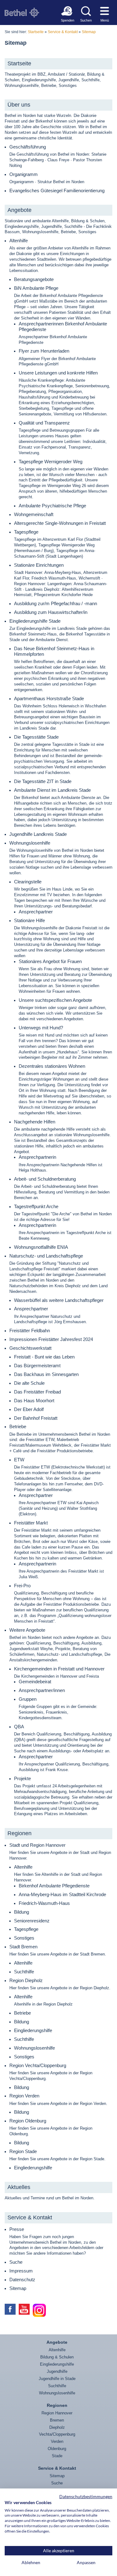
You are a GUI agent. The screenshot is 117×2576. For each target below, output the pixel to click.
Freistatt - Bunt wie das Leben (44, 1357)
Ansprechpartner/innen (42, 1690)
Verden (57, 2441)
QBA (19, 1727)
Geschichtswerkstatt (30, 1348)
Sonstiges (24, 1938)
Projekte (22, 1778)
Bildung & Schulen (57, 2357)
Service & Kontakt (63, 32)
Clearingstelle (28, 882)
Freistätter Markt (31, 1523)
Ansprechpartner (36, 912)
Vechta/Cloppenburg (57, 2434)
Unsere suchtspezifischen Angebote (55, 1000)
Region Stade (23, 2151)
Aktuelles (19, 2187)
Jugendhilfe (57, 2371)
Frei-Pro (22, 1586)
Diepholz (57, 2427)
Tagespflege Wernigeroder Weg (51, 462)
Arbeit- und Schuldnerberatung (45, 1179)
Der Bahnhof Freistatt (36, 1418)
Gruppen (28, 1699)
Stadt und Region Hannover (37, 1845)
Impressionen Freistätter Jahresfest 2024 (51, 1339)
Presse (17, 2229)
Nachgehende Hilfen (35, 1122)
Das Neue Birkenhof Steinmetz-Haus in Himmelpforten (54, 651)
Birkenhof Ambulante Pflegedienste (54, 1886)
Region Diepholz (26, 1980)
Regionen (19, 1833)
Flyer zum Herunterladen (44, 351)
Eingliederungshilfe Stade (35, 621)
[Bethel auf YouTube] (24, 2309)
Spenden (67, 20)
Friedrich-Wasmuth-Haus (44, 1903)
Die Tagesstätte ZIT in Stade (43, 781)
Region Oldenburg (28, 2121)
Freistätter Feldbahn (30, 1331)
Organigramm (24, 174)
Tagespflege (26, 532)
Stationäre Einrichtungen (39, 565)
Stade (57, 2456)
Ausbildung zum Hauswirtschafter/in (51, 612)
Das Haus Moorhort (34, 1401)
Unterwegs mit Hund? (41, 1028)
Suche (16, 2262)
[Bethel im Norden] (22, 13)
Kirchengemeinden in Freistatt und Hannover (59, 1669)
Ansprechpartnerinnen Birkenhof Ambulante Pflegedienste (63, 326)
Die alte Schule (29, 1383)
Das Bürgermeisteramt (37, 1366)
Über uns (19, 105)
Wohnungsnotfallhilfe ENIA (41, 1247)
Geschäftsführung (28, 147)
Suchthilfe (24, 1972)
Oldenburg (57, 2449)
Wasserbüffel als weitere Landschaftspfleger (59, 1300)
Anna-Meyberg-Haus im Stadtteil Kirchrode (62, 1894)
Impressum (21, 2271)
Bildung (22, 1912)
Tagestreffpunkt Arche (36, 1206)
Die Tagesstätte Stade (36, 737)
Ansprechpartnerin (37, 1157)
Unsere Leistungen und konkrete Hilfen (58, 373)
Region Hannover (57, 2413)
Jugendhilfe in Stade (57, 2379)
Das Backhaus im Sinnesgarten (46, 1374)
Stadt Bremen (23, 1947)
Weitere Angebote (27, 1630)
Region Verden (24, 2096)
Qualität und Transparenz (44, 423)
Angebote (19, 210)
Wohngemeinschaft (34, 514)
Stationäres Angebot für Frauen (50, 961)
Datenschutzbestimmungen (86, 2496)
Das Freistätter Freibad (37, 1392)
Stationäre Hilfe (29, 920)
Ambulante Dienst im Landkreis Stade (52, 790)
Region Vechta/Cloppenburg (38, 2065)
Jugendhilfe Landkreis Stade (38, 834)
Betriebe (18, 1426)
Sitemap (89, 32)
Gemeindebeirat (35, 1682)
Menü (105, 20)
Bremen (57, 2420)
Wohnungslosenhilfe (30, 843)
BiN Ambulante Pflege (36, 288)
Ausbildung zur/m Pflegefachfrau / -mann (56, 603)
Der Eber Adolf (29, 1409)
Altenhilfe (19, 241)
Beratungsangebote (34, 279)
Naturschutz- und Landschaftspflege (46, 1256)
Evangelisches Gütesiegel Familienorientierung (57, 191)
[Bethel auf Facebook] (10, 2309)
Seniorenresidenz (32, 1921)
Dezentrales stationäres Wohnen (52, 1066)
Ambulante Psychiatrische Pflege (52, 506)
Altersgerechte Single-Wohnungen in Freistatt (60, 523)
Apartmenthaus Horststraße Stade (49, 698)
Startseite (36, 32)
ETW (19, 1460)
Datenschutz (22, 2280)
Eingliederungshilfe (33, 2030)
